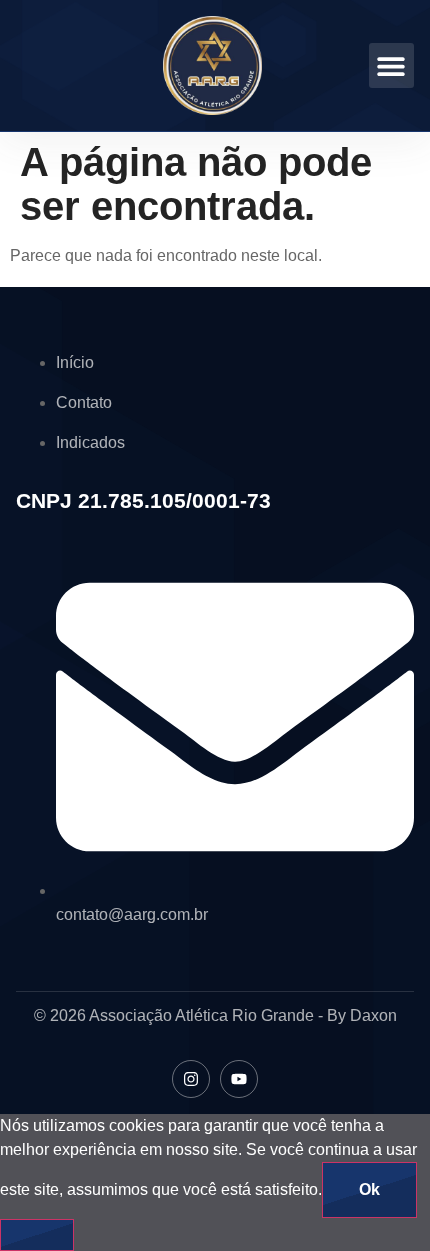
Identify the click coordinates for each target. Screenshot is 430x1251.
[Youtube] (239, 1079)
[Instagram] (191, 1079)
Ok (369, 1189)
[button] (391, 65)
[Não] (37, 1235)
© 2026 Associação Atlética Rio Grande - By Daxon (215, 1015)
